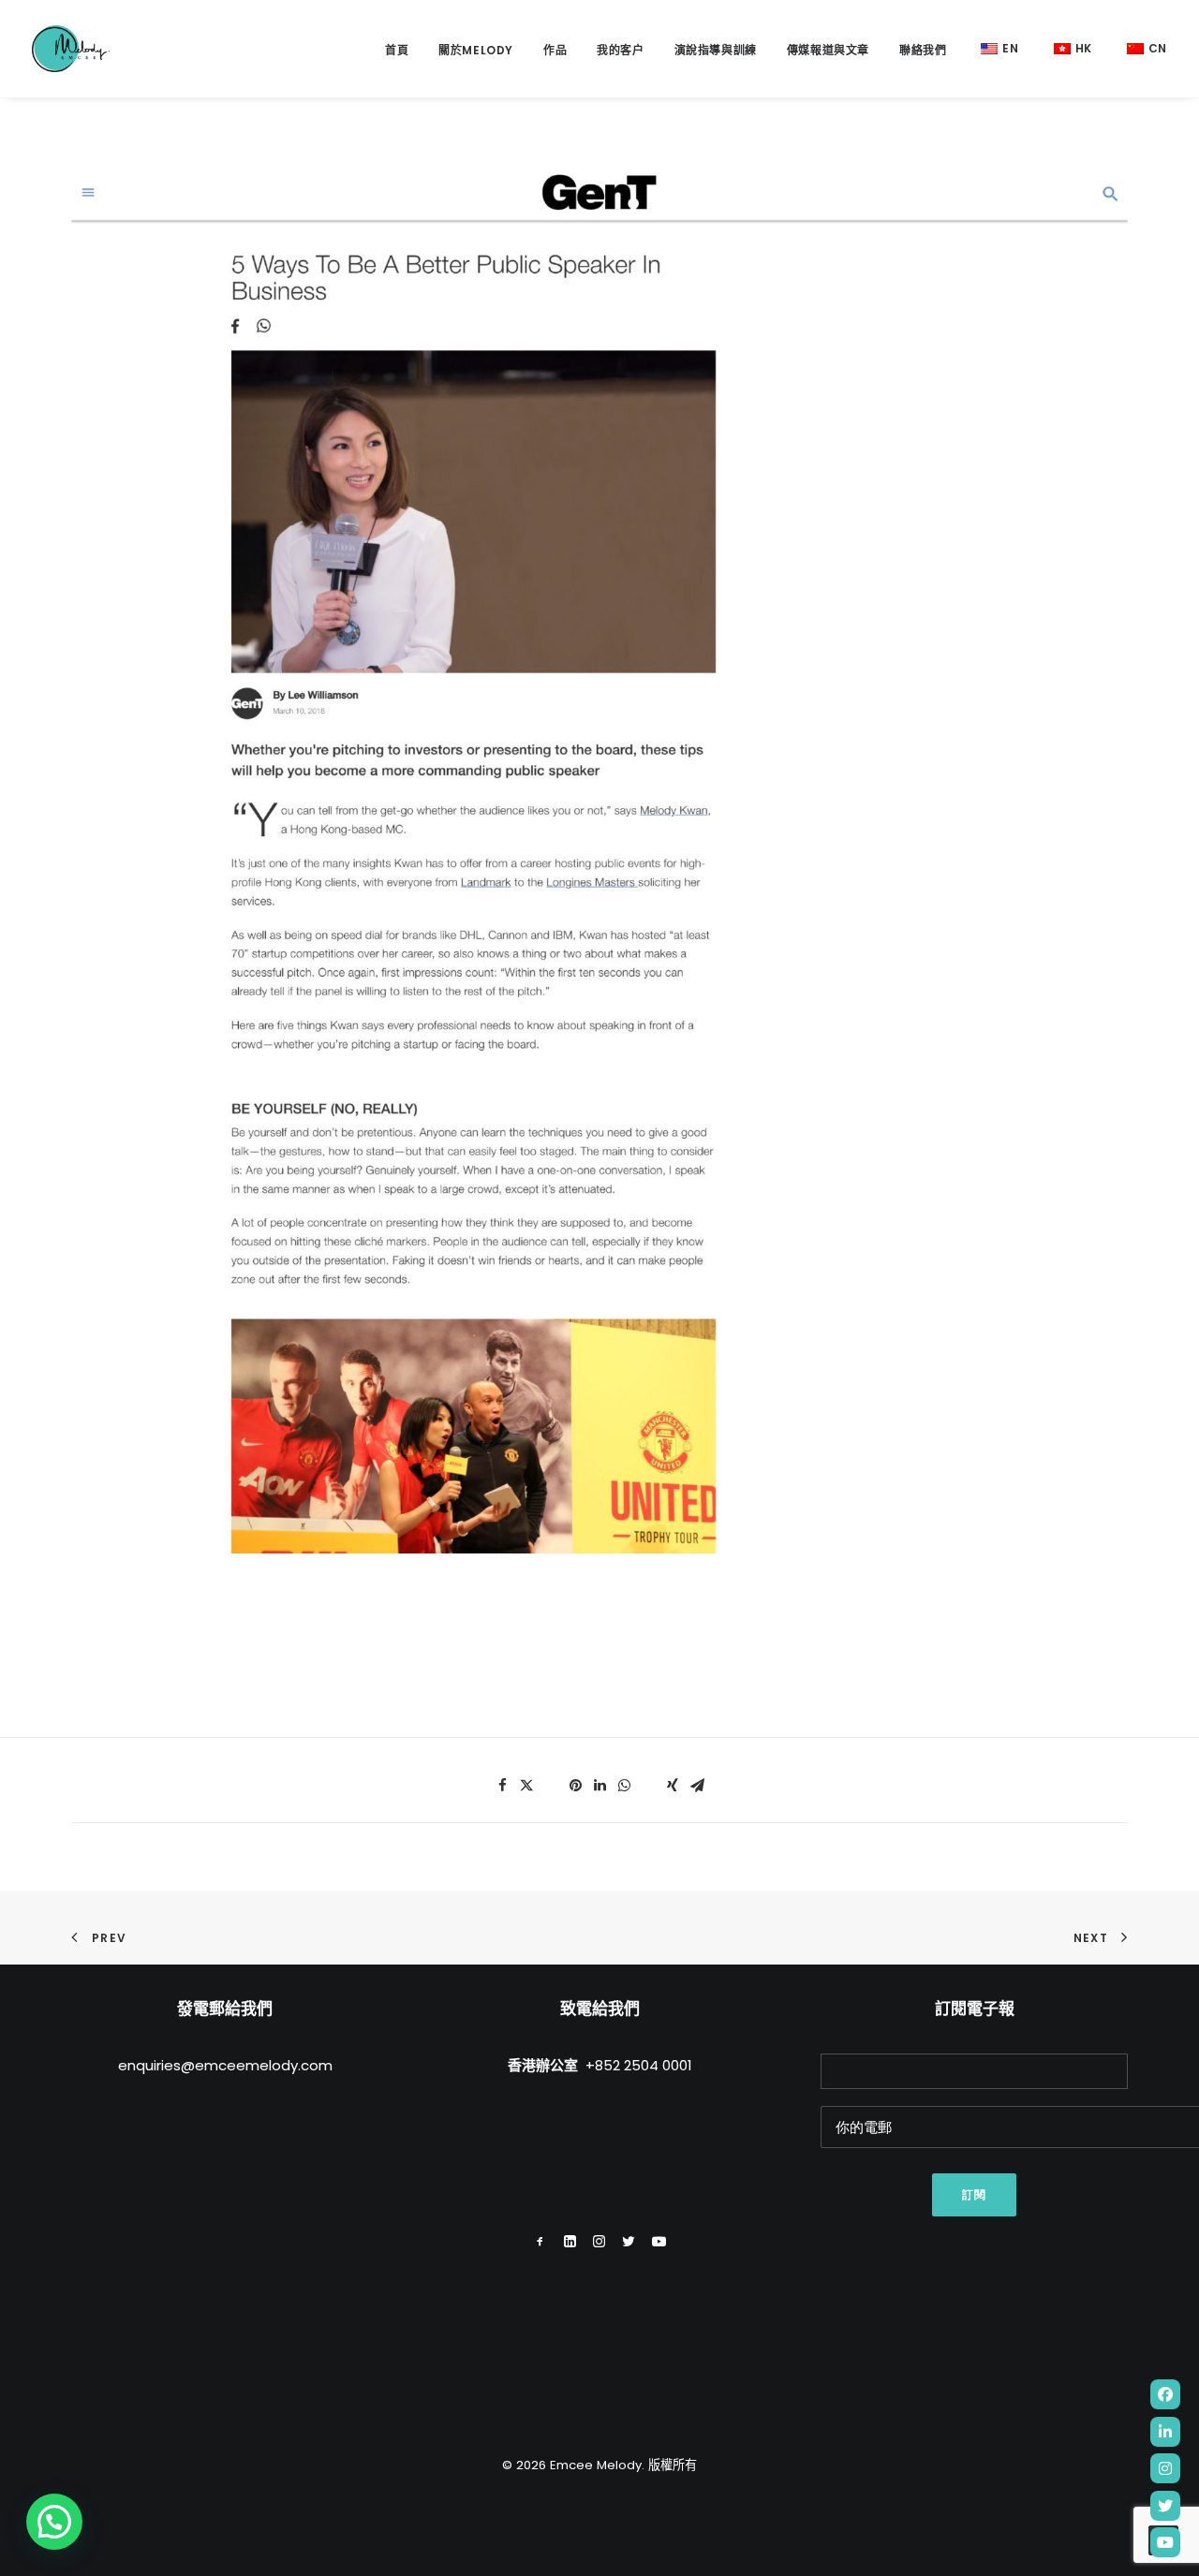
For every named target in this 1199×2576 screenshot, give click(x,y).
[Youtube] (1165, 2542)
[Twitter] (1165, 2506)
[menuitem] (403, 51)
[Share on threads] (551, 1780)
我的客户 (620, 50)
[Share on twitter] (526, 1786)
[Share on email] (697, 1786)
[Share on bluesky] (648, 1780)
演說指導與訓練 (716, 50)
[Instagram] (1165, 2468)
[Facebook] (1165, 2394)
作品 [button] (555, 50)
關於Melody (476, 50)
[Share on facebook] (502, 1786)
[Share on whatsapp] (624, 1786)
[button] (540, 2242)
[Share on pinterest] (575, 1786)
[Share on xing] (673, 1786)
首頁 (397, 50)
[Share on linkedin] (599, 1786)
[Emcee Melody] (71, 49)
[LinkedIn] (1165, 2432)
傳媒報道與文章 (828, 50)
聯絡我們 (923, 50)
